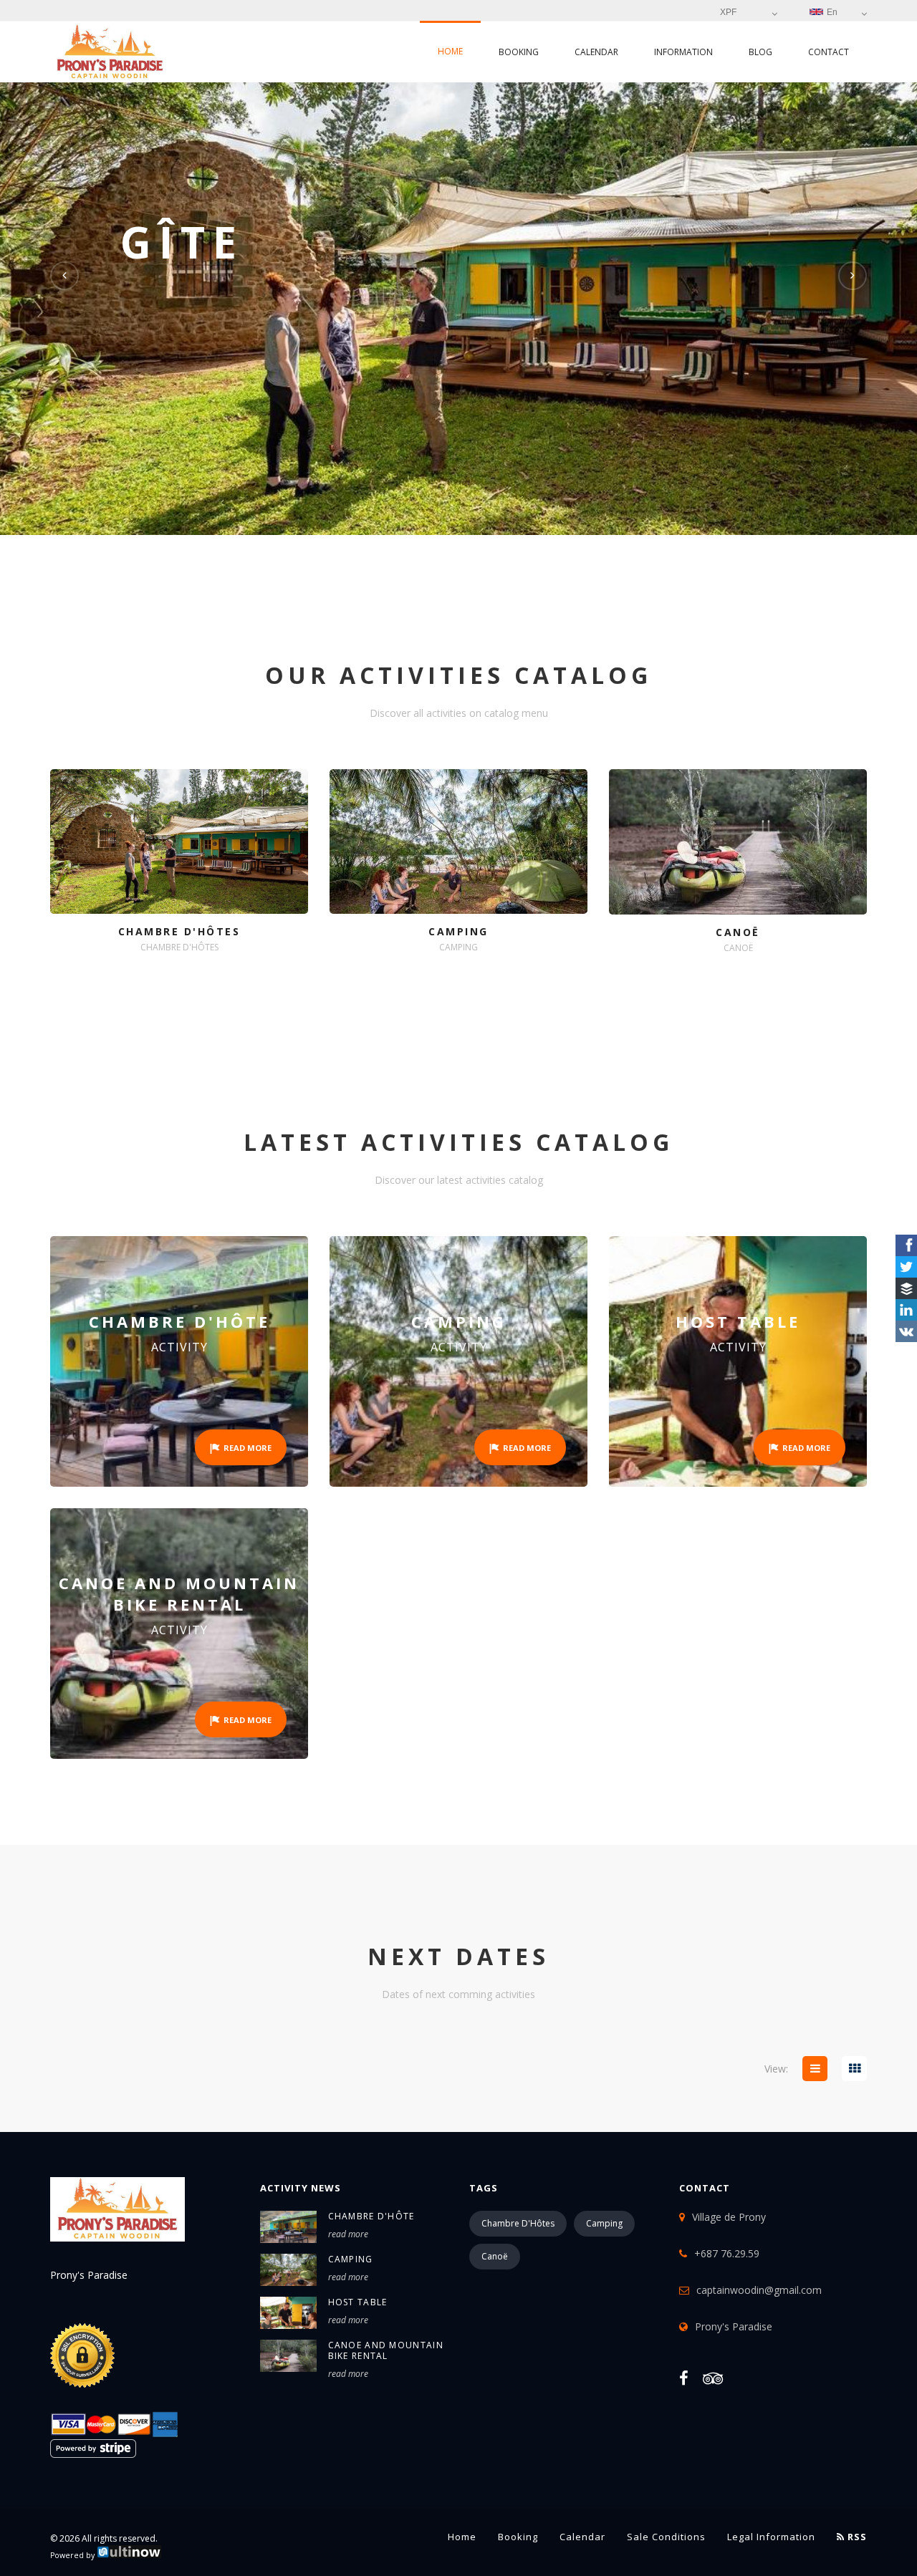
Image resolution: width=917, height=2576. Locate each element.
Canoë (495, 2256)
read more (348, 2234)
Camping (351, 2259)
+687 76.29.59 (727, 2253)
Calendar (596, 52)
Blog (760, 52)
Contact (829, 52)
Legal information (771, 2537)
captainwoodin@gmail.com (759, 2290)
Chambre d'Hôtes (518, 2223)
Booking (519, 52)
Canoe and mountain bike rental (386, 2350)
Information (683, 52)
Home (450, 51)
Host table (358, 2302)
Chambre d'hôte (371, 2216)
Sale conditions (666, 2537)
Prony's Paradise (734, 2326)
